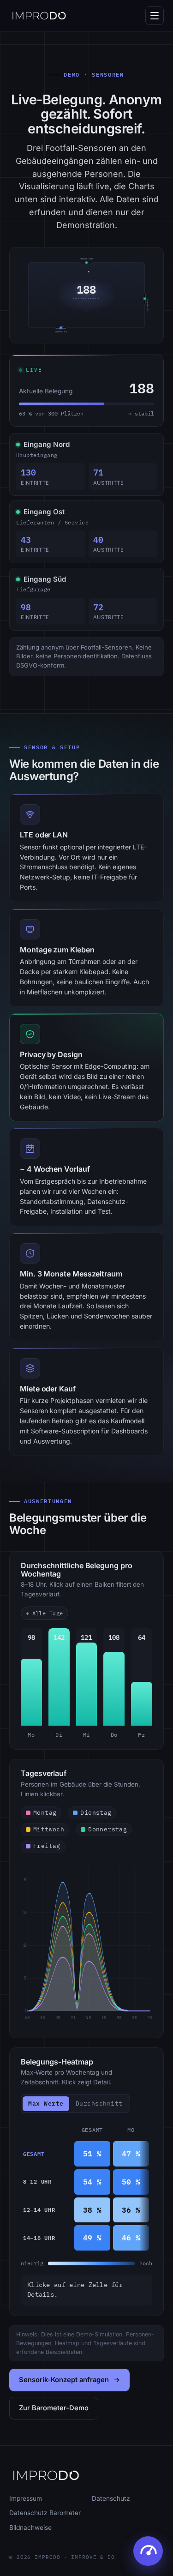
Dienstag (96, 1813)
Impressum (26, 2498)
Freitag (47, 1846)
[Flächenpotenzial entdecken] (148, 2551)
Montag (45, 1813)
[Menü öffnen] (155, 16)
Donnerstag (107, 1829)
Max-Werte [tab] (46, 2103)
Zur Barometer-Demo (54, 2408)
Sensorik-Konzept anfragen (64, 2380)
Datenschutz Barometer (45, 2513)
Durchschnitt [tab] (99, 2104)
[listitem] (31, 1684)
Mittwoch (49, 1829)
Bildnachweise (30, 2528)
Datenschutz (111, 2498)
